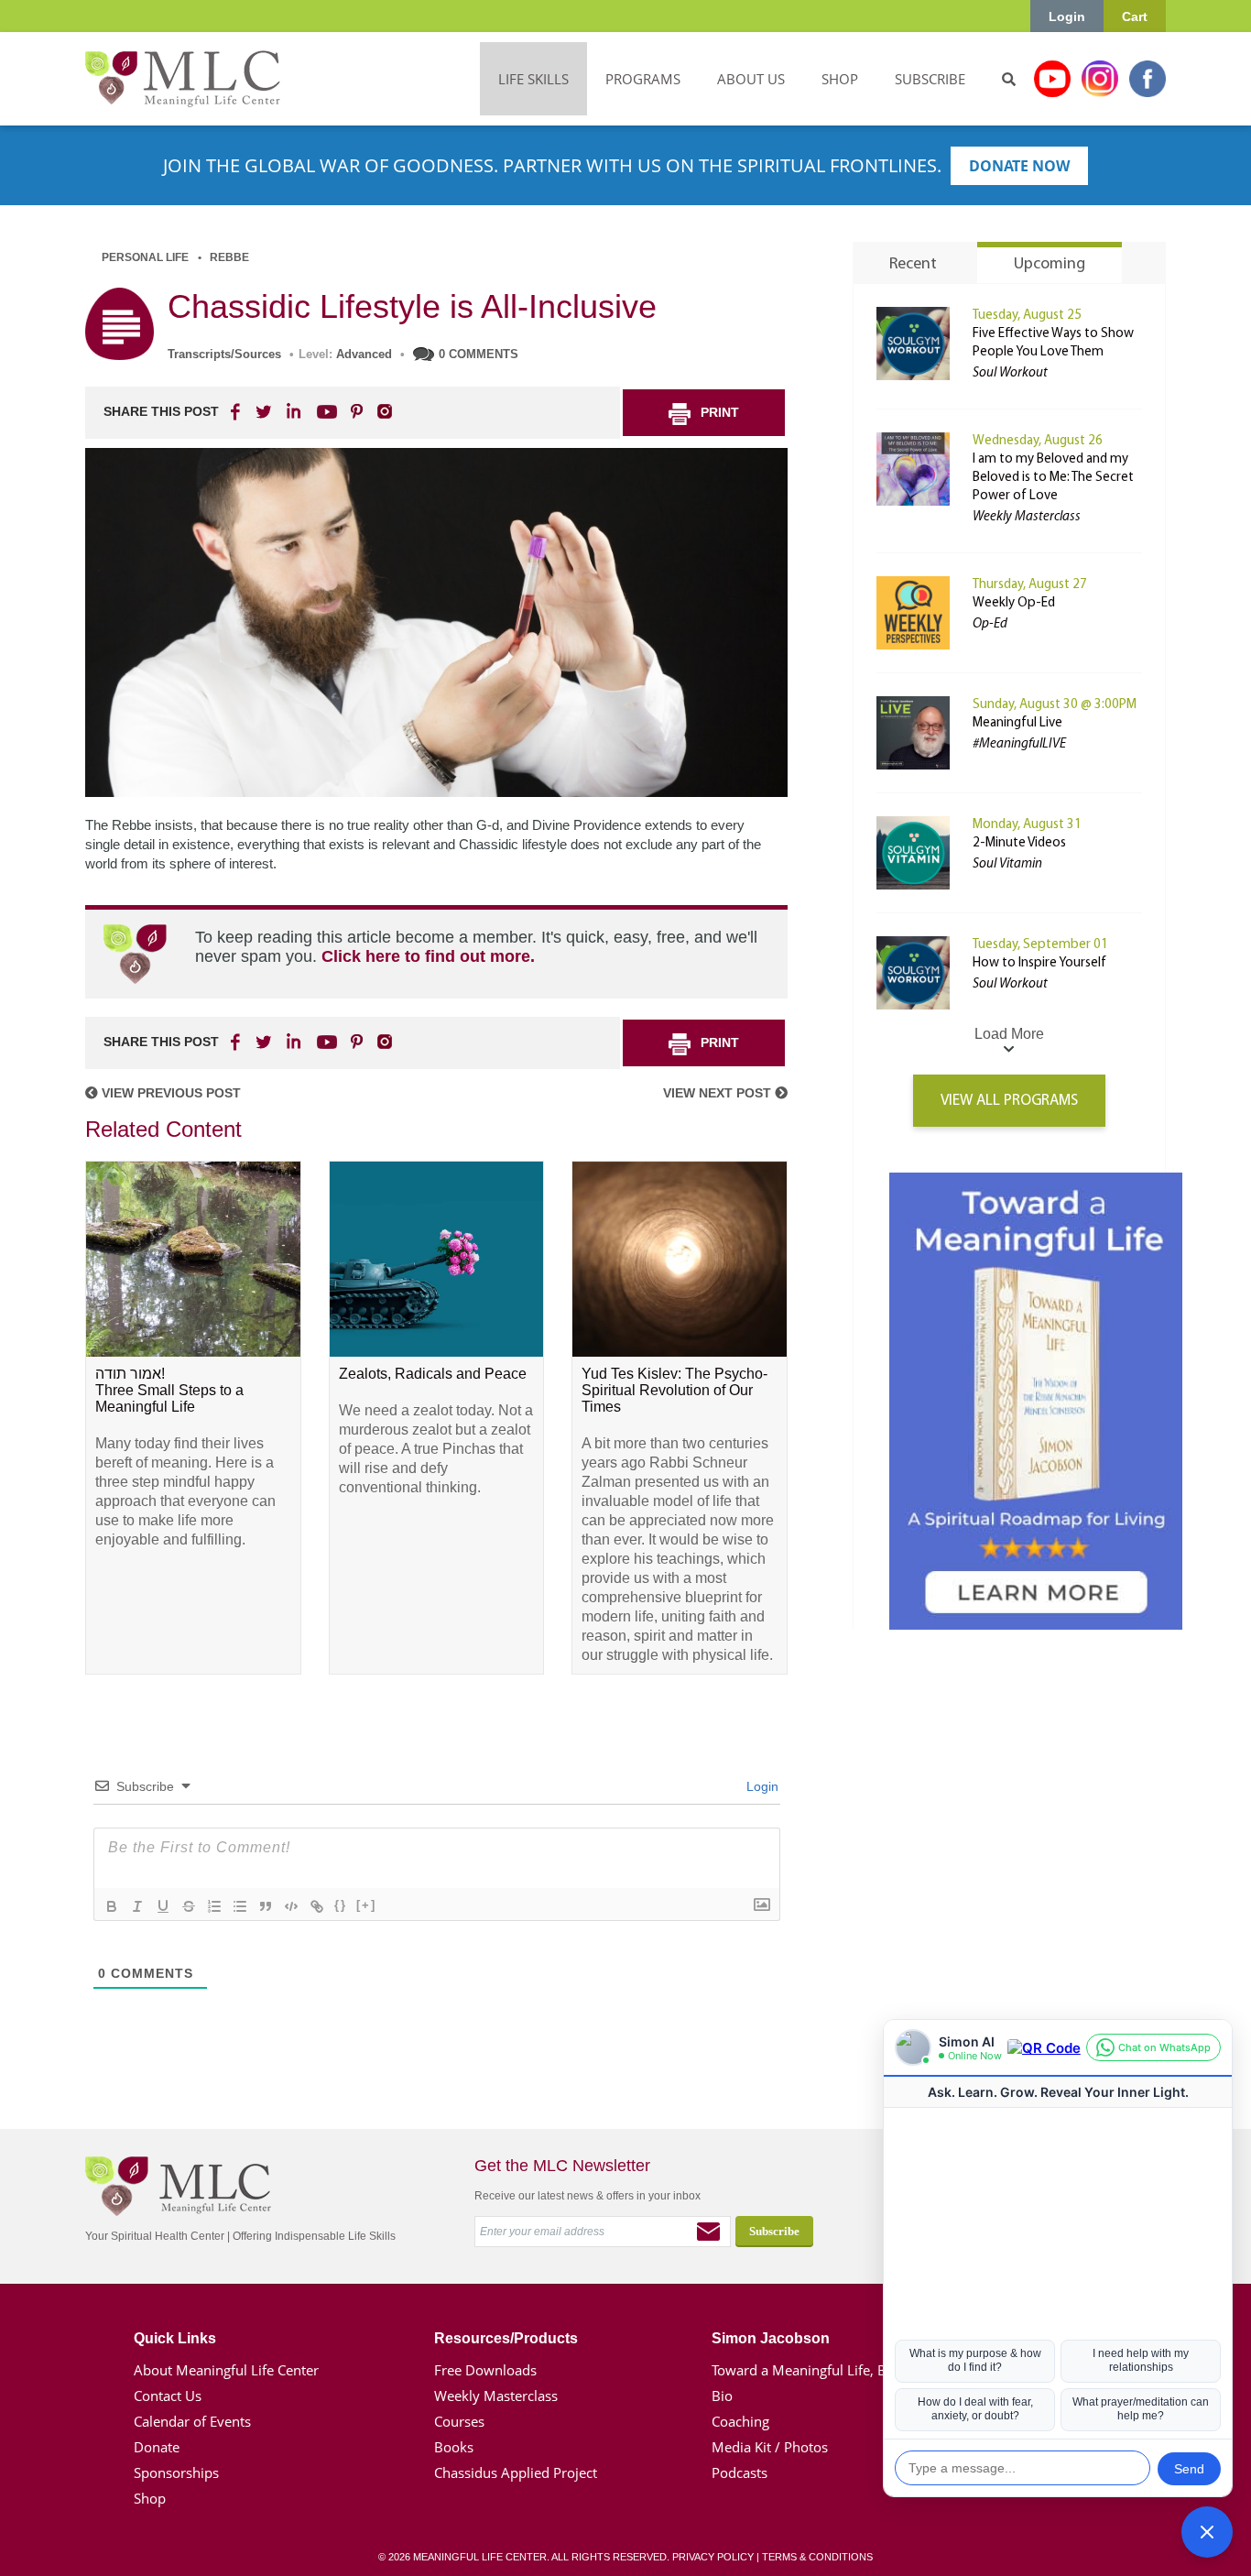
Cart (1135, 16)
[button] (1207, 2532)
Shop (150, 2498)
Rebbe (229, 257)
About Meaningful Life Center (226, 2370)
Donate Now (1019, 166)
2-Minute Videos (1019, 843)
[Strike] (189, 1906)
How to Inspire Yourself (1039, 963)
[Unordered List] (240, 1906)
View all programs (1009, 1101)
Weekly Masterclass (496, 2396)
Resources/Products (506, 2338)
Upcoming (1050, 265)
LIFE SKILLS (533, 79)
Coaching (740, 2421)
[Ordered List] (214, 1906)
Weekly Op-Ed (1014, 603)
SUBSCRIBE (930, 79)
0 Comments (479, 354)
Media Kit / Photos (770, 2447)
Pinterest (356, 411)
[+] (366, 1905)
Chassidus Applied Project (516, 2472)
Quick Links (175, 2338)
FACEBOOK (237, 411)
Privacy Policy (713, 2557)
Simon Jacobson (771, 2338)
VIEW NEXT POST (719, 1093)
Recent (913, 265)
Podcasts (740, 2472)
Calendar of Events (192, 2421)
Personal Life (145, 257)
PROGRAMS (643, 79)
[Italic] (137, 1906)
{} (341, 1905)
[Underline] (163, 1906)
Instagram (1100, 79)
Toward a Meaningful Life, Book (811, 2370)
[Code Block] (291, 1906)
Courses (459, 2421)
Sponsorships (176, 2472)
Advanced (364, 354)
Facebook (1148, 79)
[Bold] (112, 1906)
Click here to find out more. (428, 956)
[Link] (317, 1906)
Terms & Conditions (817, 2557)
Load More (1009, 1034)
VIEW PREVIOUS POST (169, 1093)
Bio (722, 2396)
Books (454, 2447)
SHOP (840, 79)
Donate (157, 2447)
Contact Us (168, 2396)
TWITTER (265, 411)
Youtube (1052, 79)
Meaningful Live (1017, 723)
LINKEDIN (292, 411)
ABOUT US (751, 79)
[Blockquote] (266, 1906)
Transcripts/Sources (224, 354)
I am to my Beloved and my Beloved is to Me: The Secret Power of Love (1053, 478)
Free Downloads (485, 2370)
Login (1067, 16)
